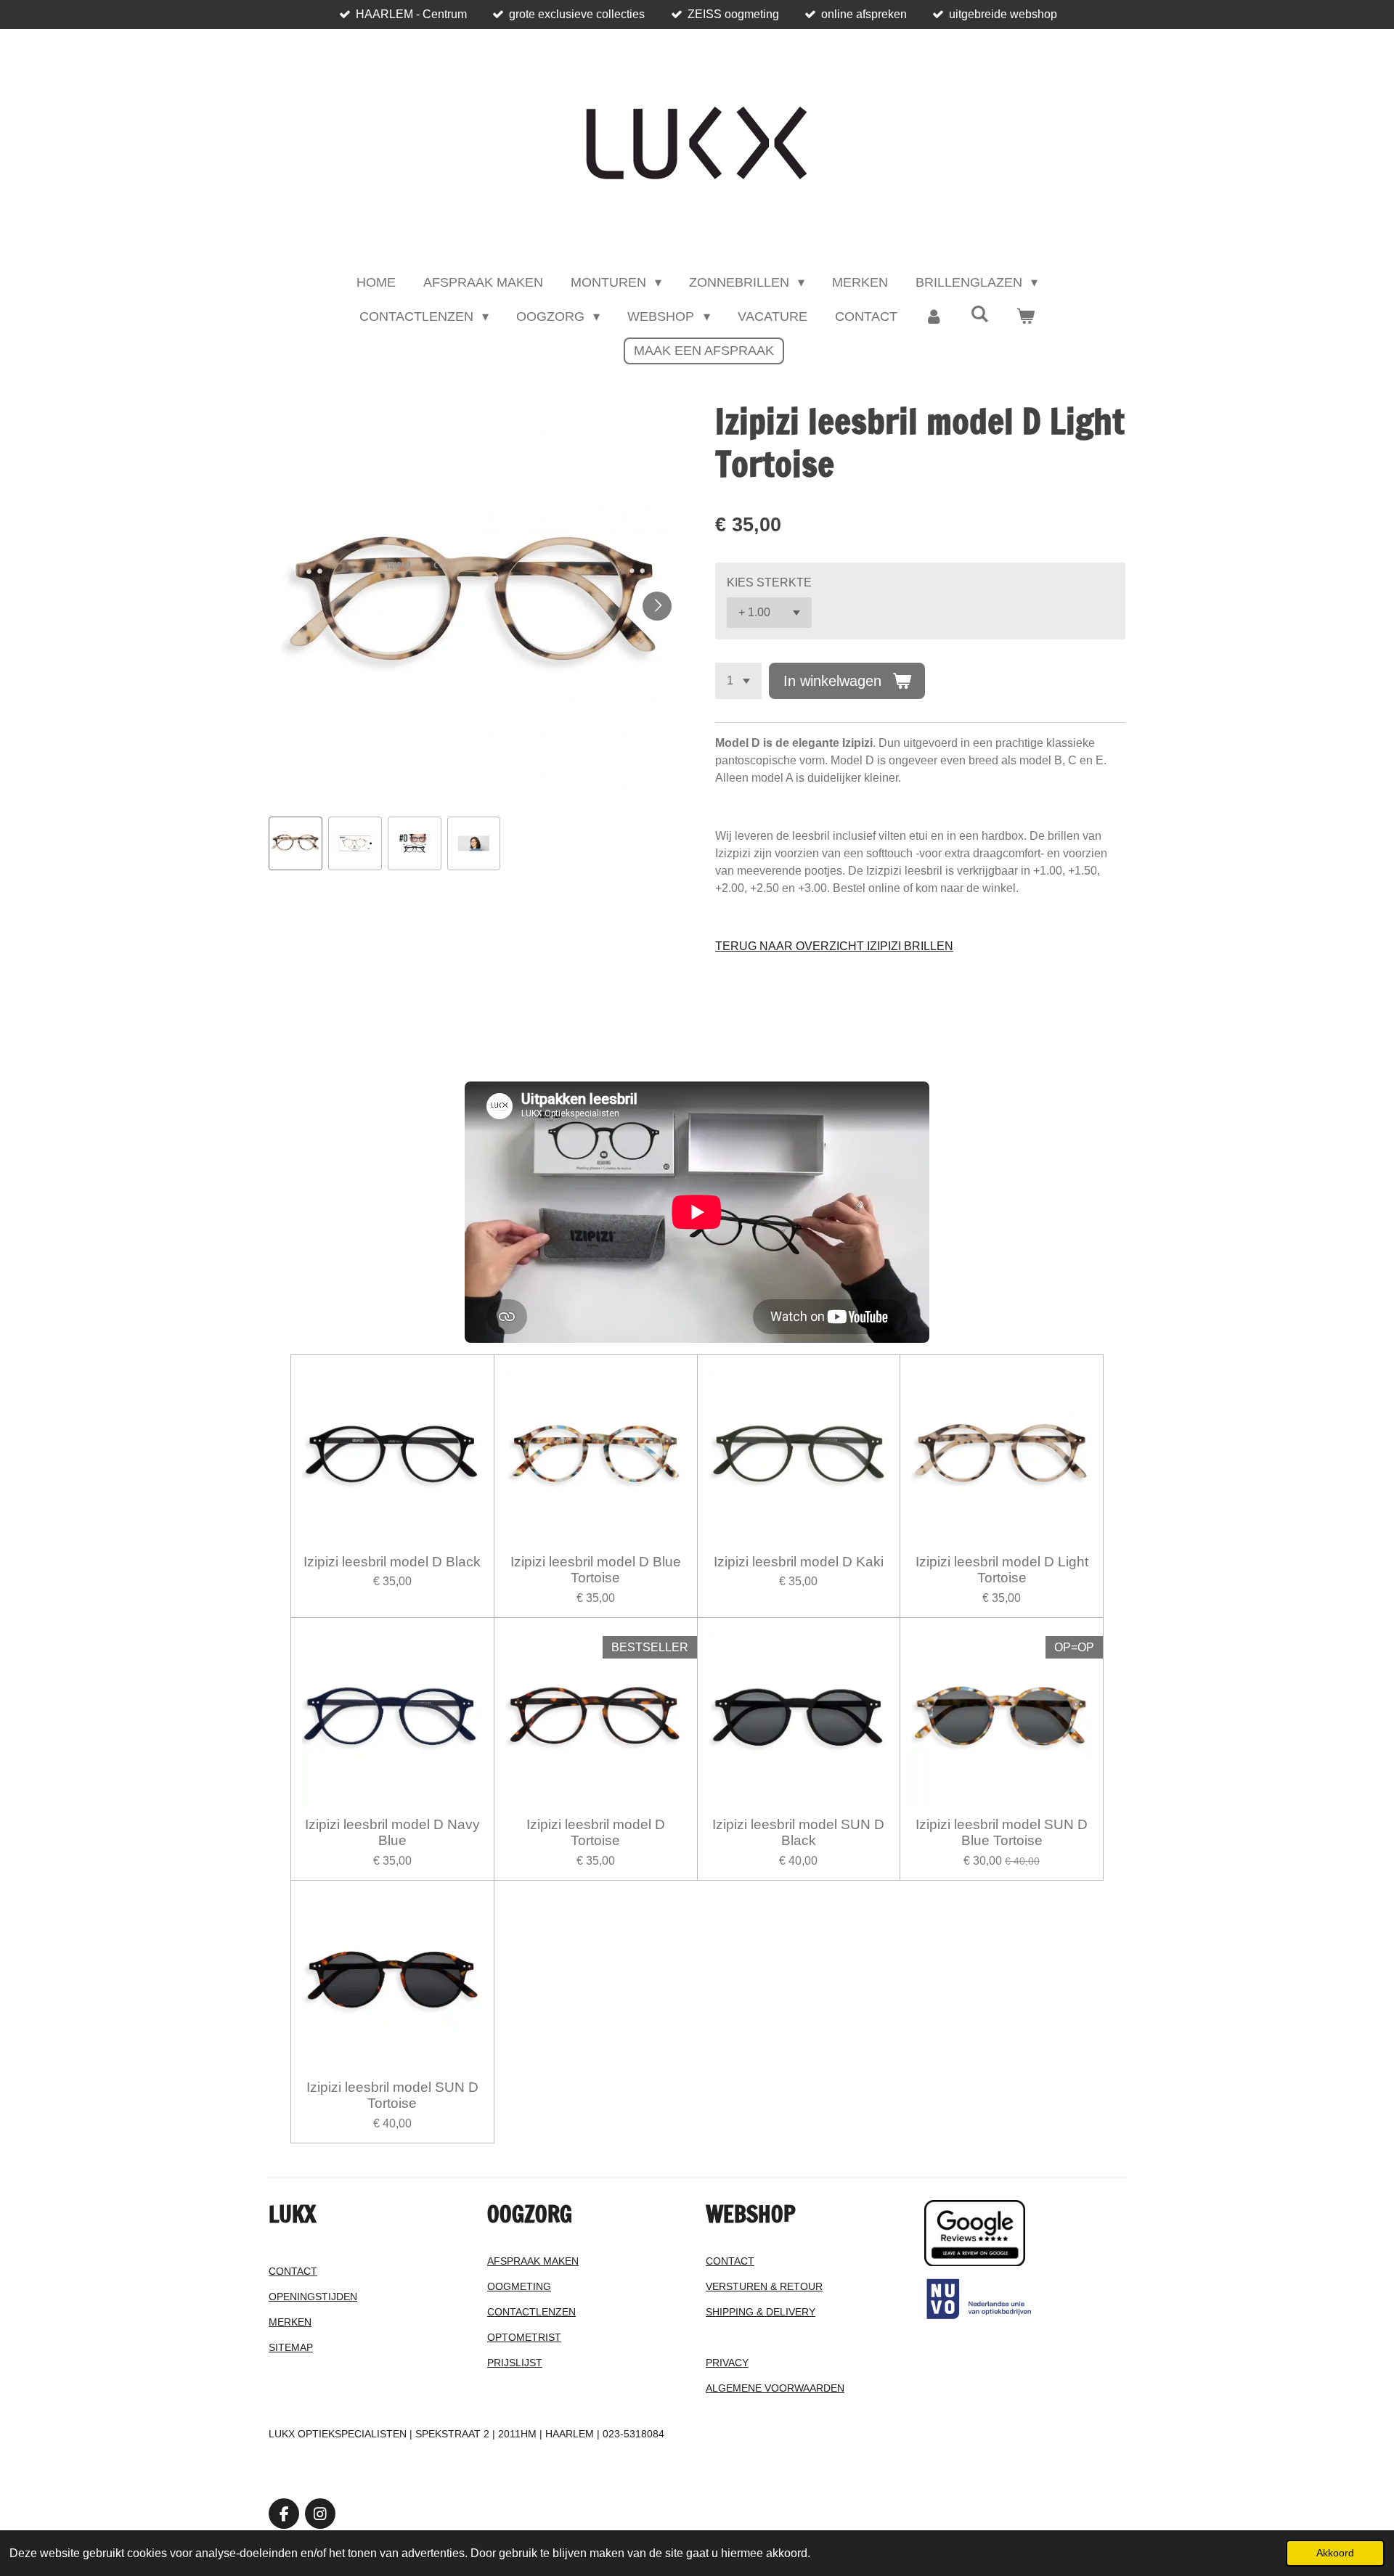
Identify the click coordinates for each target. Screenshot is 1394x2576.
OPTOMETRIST (524, 2337)
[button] (295, 843)
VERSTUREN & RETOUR (764, 2286)
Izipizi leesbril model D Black (392, 1562)
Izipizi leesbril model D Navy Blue (392, 1832)
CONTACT (293, 2271)
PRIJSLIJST (515, 2363)
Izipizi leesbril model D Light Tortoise (1002, 1570)
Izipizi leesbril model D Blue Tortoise (596, 1570)
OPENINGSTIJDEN (313, 2297)
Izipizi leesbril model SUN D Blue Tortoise (1002, 1832)
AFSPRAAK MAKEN (533, 2261)
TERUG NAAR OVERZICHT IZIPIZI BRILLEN (834, 946)
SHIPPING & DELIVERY (761, 2312)
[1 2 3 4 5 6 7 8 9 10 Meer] (738, 681)
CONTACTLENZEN (531, 2312)
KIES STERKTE (769, 582)
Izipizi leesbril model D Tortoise (596, 1832)
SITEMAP (291, 2347)
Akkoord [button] (1335, 2553)
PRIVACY (727, 2363)
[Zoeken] (980, 315)
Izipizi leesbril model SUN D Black (798, 1832)
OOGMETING (519, 2286)
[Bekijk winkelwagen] (1026, 317)
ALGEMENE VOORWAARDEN (775, 2388)
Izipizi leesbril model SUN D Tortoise (392, 2095)
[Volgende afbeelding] (657, 606)
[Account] (934, 317)
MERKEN (290, 2322)
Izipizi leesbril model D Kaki (799, 1562)
